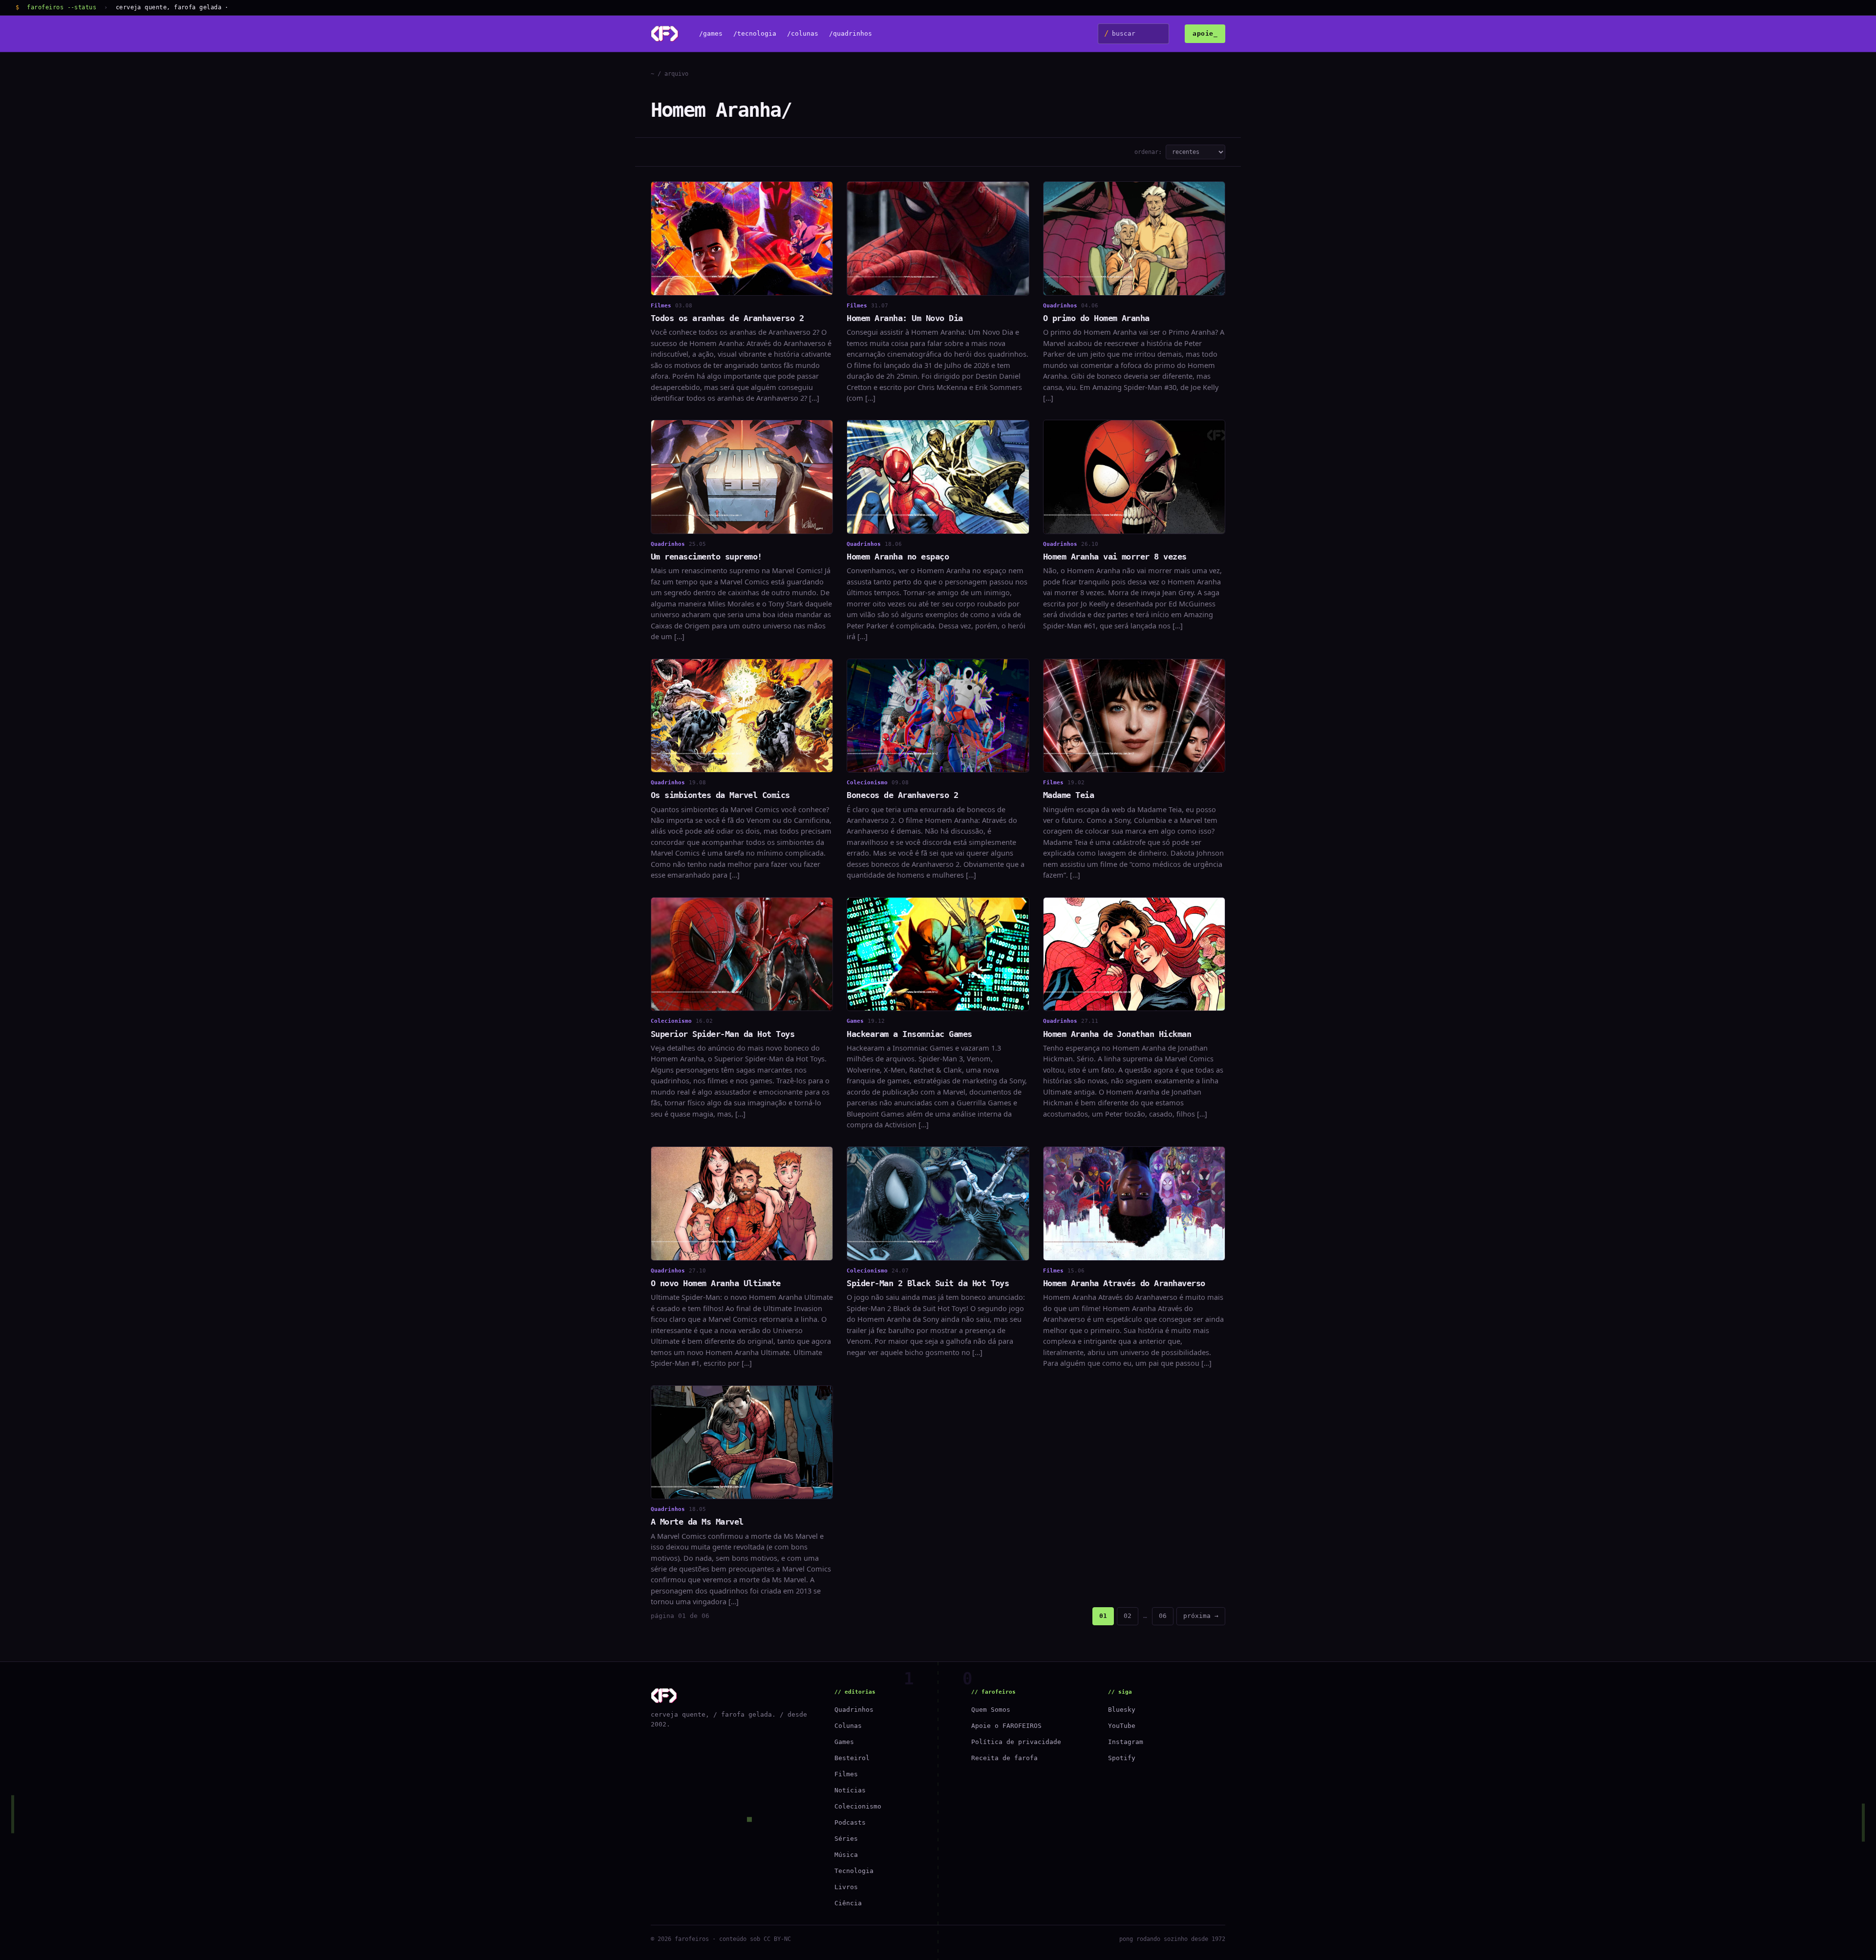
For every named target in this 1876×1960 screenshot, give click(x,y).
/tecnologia (755, 34)
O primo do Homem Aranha (1096, 318)
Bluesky (1122, 1710)
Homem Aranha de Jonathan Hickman (1117, 1034)
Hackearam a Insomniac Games (909, 1034)
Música (846, 1855)
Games (844, 1742)
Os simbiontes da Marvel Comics (720, 795)
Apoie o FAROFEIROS (1006, 1726)
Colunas (848, 1726)
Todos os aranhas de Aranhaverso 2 (727, 318)
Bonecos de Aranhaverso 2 (902, 795)
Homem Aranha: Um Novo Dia (905, 318)
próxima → (1201, 1616)
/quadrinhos (851, 34)
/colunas (803, 34)
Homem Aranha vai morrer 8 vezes (1115, 557)
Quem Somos (991, 1710)
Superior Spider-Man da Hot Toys (723, 1034)
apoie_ (1205, 33)
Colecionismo (858, 1806)
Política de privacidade (1016, 1742)
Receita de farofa (1004, 1758)
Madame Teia (1068, 795)
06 (1163, 1616)
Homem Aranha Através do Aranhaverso (1124, 1283)
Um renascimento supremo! (706, 557)
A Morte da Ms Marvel (697, 1522)
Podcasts (850, 1822)
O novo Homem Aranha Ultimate (716, 1283)
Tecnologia (854, 1871)
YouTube (1122, 1726)
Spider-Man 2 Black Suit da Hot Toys (928, 1283)
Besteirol (852, 1758)
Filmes (846, 1774)
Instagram (1126, 1742)
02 (1128, 1616)
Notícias (850, 1790)
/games (711, 34)
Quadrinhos (854, 1710)
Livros (846, 1887)
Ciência (848, 1903)
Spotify (1122, 1758)
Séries (846, 1839)
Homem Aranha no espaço (898, 557)
